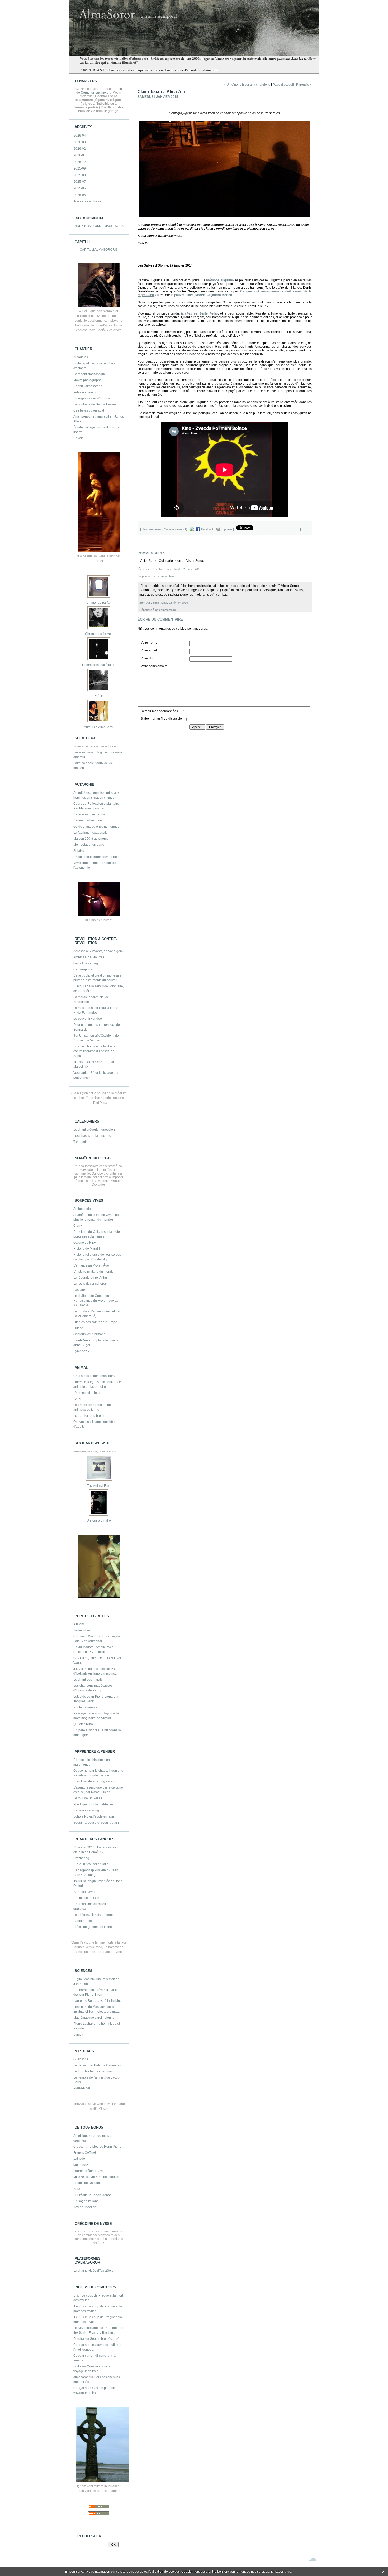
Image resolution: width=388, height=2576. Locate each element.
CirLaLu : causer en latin (91, 1864)
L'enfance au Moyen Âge (91, 1265)
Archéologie (82, 1209)
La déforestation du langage (94, 1915)
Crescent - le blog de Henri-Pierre (98, 2147)
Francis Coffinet (85, 2153)
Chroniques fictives (99, 634)
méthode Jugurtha (220, 280)
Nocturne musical (86, 1707)
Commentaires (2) (176, 529)
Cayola (79, 438)
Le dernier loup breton (89, 1416)
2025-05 (80, 195)
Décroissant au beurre (89, 814)
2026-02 (80, 149)
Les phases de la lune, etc (92, 1136)
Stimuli (78, 2034)
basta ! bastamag (86, 963)
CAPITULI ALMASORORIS (99, 250)
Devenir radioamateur (89, 820)
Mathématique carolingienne (94, 2018)
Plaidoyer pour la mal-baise (93, 1804)
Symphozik (81, 1351)
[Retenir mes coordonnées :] (182, 712)
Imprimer (226, 529)
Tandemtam (82, 1142)
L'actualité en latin (86, 1898)
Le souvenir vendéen (89, 1019)
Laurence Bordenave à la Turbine (98, 2001)
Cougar (79, 2345)
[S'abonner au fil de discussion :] (188, 720)
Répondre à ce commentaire (157, 576)
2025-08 (80, 175)
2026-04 (80, 136)
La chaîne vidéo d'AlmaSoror (94, 2271)
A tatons (79, 1624)
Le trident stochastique (90, 374)
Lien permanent (152, 529)
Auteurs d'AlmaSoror (99, 727)
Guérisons (81, 2059)
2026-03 (80, 142)
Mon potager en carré (89, 845)
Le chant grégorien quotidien (94, 1130)
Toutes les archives (87, 201)
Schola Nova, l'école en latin (94, 1816)
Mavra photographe (87, 380)
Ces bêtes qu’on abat (89, 410)
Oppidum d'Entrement (89, 1334)
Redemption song (86, 1810)
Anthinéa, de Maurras (89, 957)
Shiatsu (79, 851)
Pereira (79, 2339)
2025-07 (80, 182)
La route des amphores (90, 1284)
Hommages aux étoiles (99, 665)
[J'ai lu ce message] (383, 2572)
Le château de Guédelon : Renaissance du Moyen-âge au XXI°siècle (96, 1301)
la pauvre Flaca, (201, 295)
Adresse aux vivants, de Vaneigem (98, 951)
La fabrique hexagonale (91, 833)
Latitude (79, 2159)
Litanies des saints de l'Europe (95, 1322)
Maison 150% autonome (91, 839)
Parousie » (304, 85)
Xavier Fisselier (84, 2207)
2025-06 (80, 188)
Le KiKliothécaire (86, 2328)
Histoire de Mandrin (87, 1249)
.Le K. (77, 2306)
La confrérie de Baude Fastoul (95, 404)
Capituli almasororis (88, 386)
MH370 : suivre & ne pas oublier (96, 2177)
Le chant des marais (88, 1680)
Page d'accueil (283, 85)
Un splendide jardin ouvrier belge (97, 857)
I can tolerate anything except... (96, 1781)
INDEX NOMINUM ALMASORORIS (99, 226)
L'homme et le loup (87, 1393)
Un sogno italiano (86, 2201)
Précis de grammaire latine (93, 1927)
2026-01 (80, 155)
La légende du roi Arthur (91, 1278)
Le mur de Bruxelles (88, 1798)
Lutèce (78, 1328)
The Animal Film (99, 1486)
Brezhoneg (81, 1858)
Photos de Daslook (87, 2183)
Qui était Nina (83, 1724)
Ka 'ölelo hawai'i (85, 1892)
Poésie (99, 696)
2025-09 (80, 168)
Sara (77, 2189)
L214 (77, 1399)
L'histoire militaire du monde (94, 1272)
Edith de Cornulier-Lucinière (99, 91)
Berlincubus (82, 1630)
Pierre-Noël (82, 2088)
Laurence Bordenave (89, 2171)
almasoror (81, 2377)
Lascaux (79, 1290)
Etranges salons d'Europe (92, 398)
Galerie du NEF (84, 1243)
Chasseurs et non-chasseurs (94, 1376)
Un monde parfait (99, 603)
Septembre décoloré (105, 2339)
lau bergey (81, 2165)
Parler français (84, 1921)
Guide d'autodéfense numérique (96, 827)
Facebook (207, 529)
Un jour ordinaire (99, 1521)
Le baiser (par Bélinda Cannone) (97, 2065)
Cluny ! (78, 1226)
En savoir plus (281, 2572)
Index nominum (84, 392)
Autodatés (81, 357)
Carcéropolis (83, 969)
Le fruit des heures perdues (93, 2071)
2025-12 (80, 162)
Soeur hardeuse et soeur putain (96, 1823)
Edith (77, 2366)
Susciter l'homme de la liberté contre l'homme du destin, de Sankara (94, 1051)
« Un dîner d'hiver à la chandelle (247, 85)
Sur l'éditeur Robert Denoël (93, 2195)
